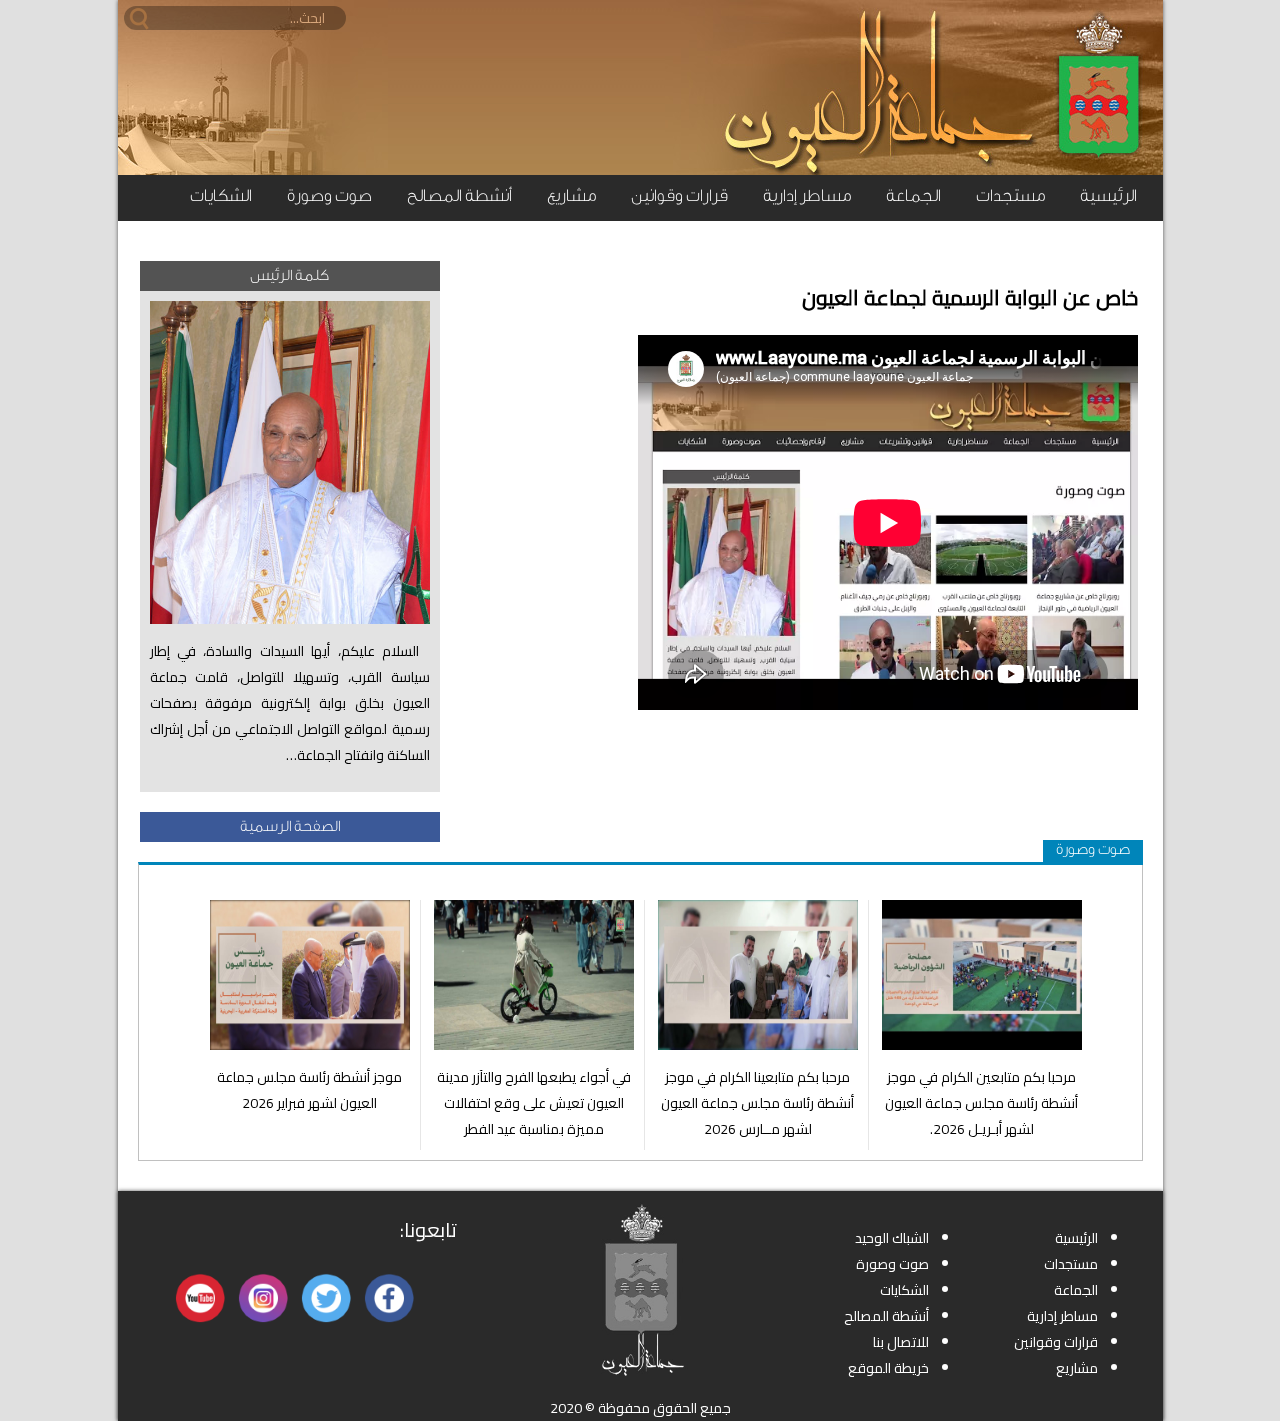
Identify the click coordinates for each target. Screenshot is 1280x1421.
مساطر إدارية (807, 195)
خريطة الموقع (888, 1368)
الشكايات (221, 195)
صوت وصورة (329, 195)
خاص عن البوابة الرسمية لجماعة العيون (970, 297)
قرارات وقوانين (679, 195)
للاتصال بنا (901, 1342)
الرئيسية (1108, 195)
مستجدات (1010, 195)
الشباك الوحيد (892, 1238)
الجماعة (913, 195)
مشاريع (571, 195)
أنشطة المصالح (459, 195)
